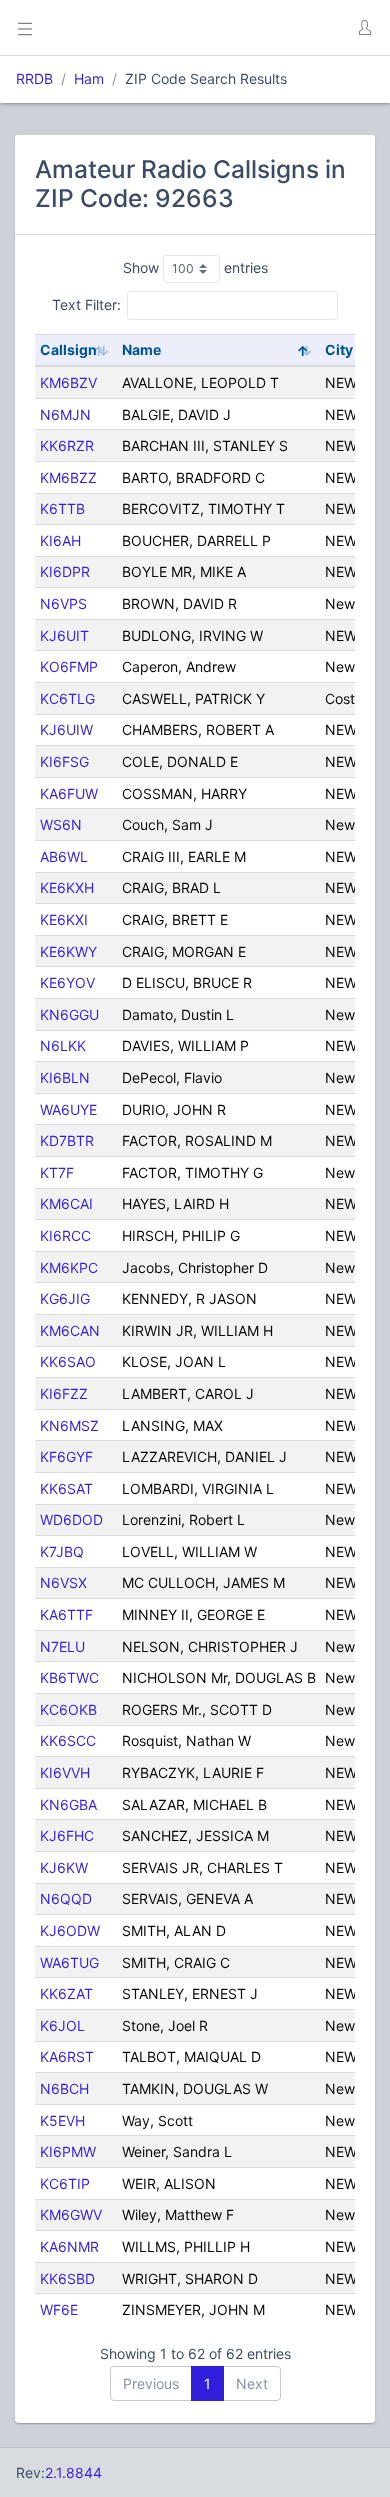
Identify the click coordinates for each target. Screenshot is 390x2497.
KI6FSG (64, 761)
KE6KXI (64, 919)
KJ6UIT (64, 635)
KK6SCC (68, 1740)
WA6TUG (69, 1962)
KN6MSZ (69, 1425)
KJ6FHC (67, 1835)
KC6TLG (67, 698)
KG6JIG (65, 1298)
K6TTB (62, 508)
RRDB (34, 78)
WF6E (59, 2309)
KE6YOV (67, 982)
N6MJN (65, 414)
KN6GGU (69, 1014)
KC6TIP (65, 2183)
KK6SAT (66, 1488)
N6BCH (64, 2088)
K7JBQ (62, 1551)
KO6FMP (69, 666)
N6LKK (63, 1045)
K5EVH (62, 2120)
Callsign (68, 349)
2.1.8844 (73, 2472)
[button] (364, 28)
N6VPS (63, 603)
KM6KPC (69, 1267)
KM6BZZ (68, 477)
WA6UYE (68, 1109)
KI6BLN (65, 1077)
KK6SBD (67, 2278)
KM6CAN (70, 1330)
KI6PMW (68, 2151)
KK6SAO (68, 1361)
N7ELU (62, 1646)
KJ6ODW (70, 1930)
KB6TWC (69, 1677)
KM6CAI (66, 1203)
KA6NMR (69, 2246)
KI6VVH (65, 1772)
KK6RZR (67, 445)
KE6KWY (68, 951)
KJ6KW (64, 1867)
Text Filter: (86, 304)
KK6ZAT (66, 1993)
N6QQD (66, 1898)
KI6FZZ (64, 1393)
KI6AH (60, 540)
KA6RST (67, 2056)
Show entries (195, 267)
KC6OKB (68, 1709)
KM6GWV (71, 2214)
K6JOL (62, 2025)
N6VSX (63, 1582)
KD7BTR (67, 1140)
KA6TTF (66, 1614)
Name (141, 349)
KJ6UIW (66, 729)
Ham (89, 78)
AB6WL (64, 856)
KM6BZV (68, 382)
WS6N (61, 824)
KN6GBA (68, 1804)
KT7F (57, 1172)
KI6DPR (65, 571)
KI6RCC (65, 1235)
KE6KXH (67, 887)
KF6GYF (66, 1456)
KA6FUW (69, 793)
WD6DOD (71, 1519)
